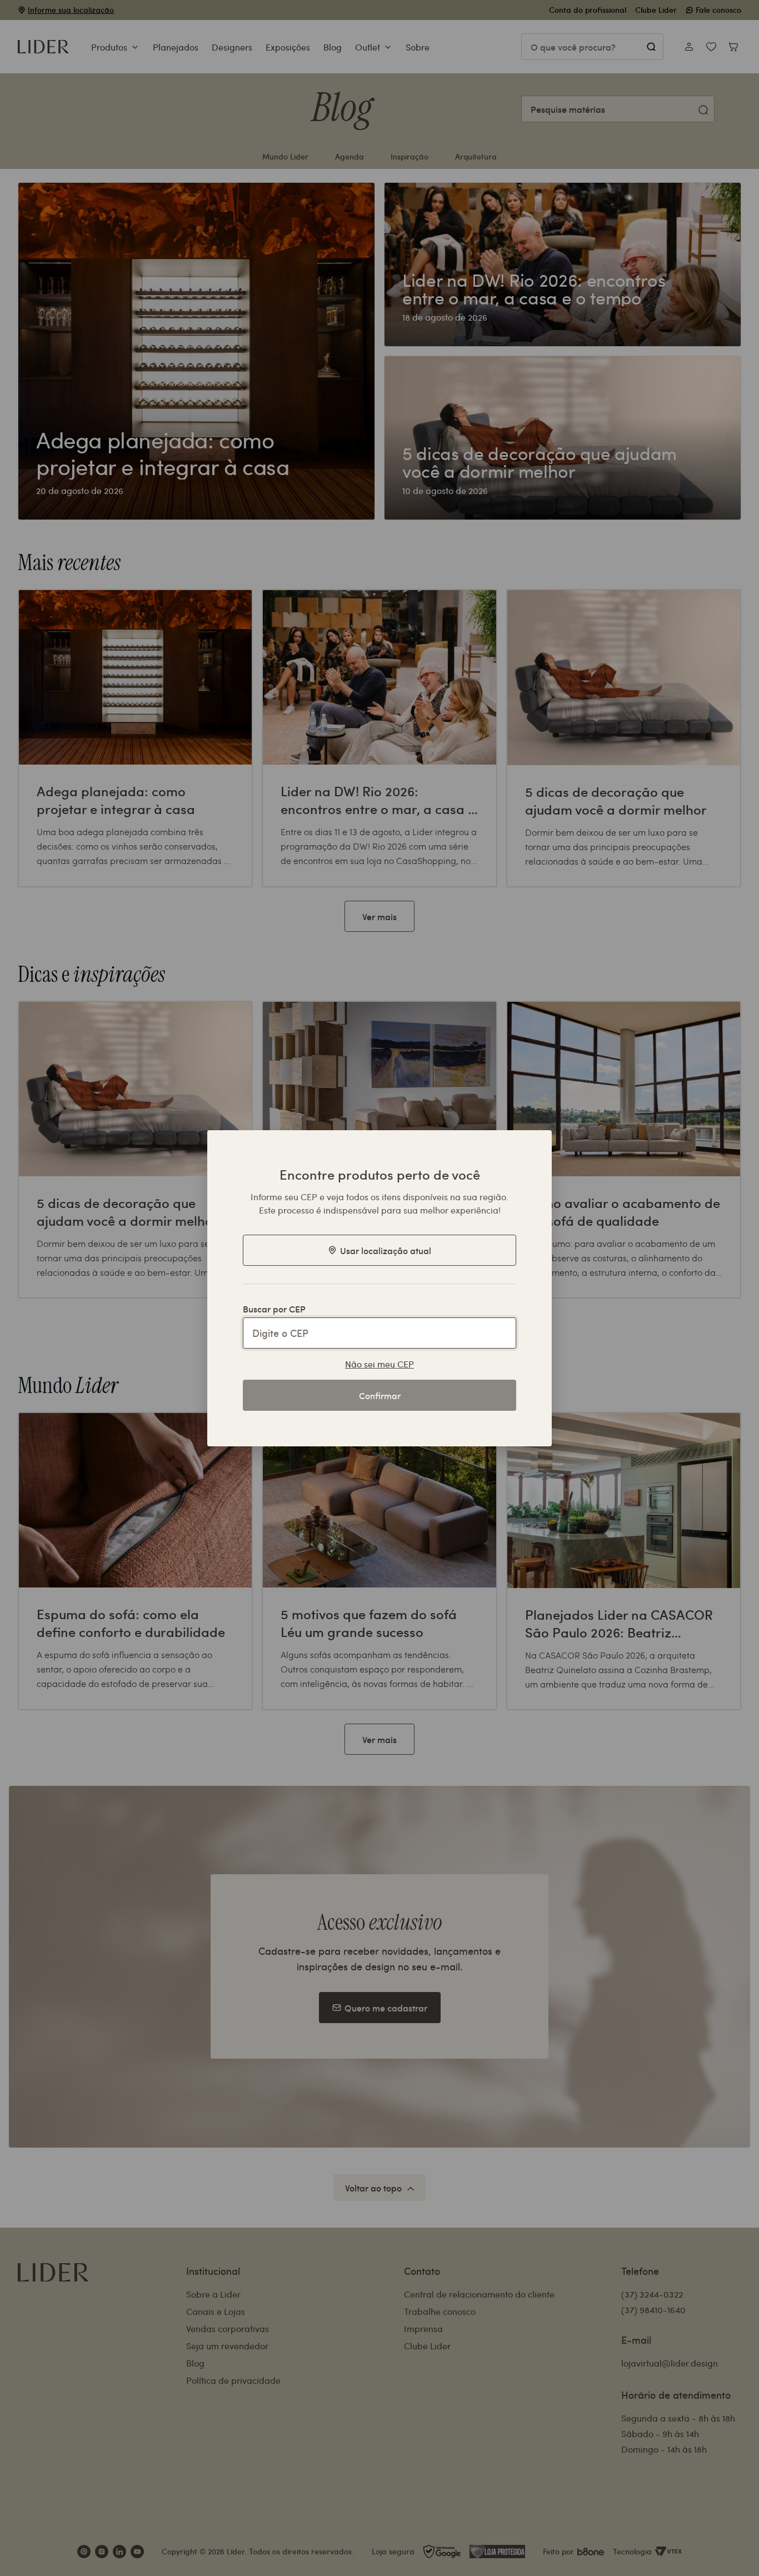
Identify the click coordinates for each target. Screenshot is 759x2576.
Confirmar (380, 1395)
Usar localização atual (386, 1250)
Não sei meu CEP (379, 1364)
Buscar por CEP (274, 1309)
